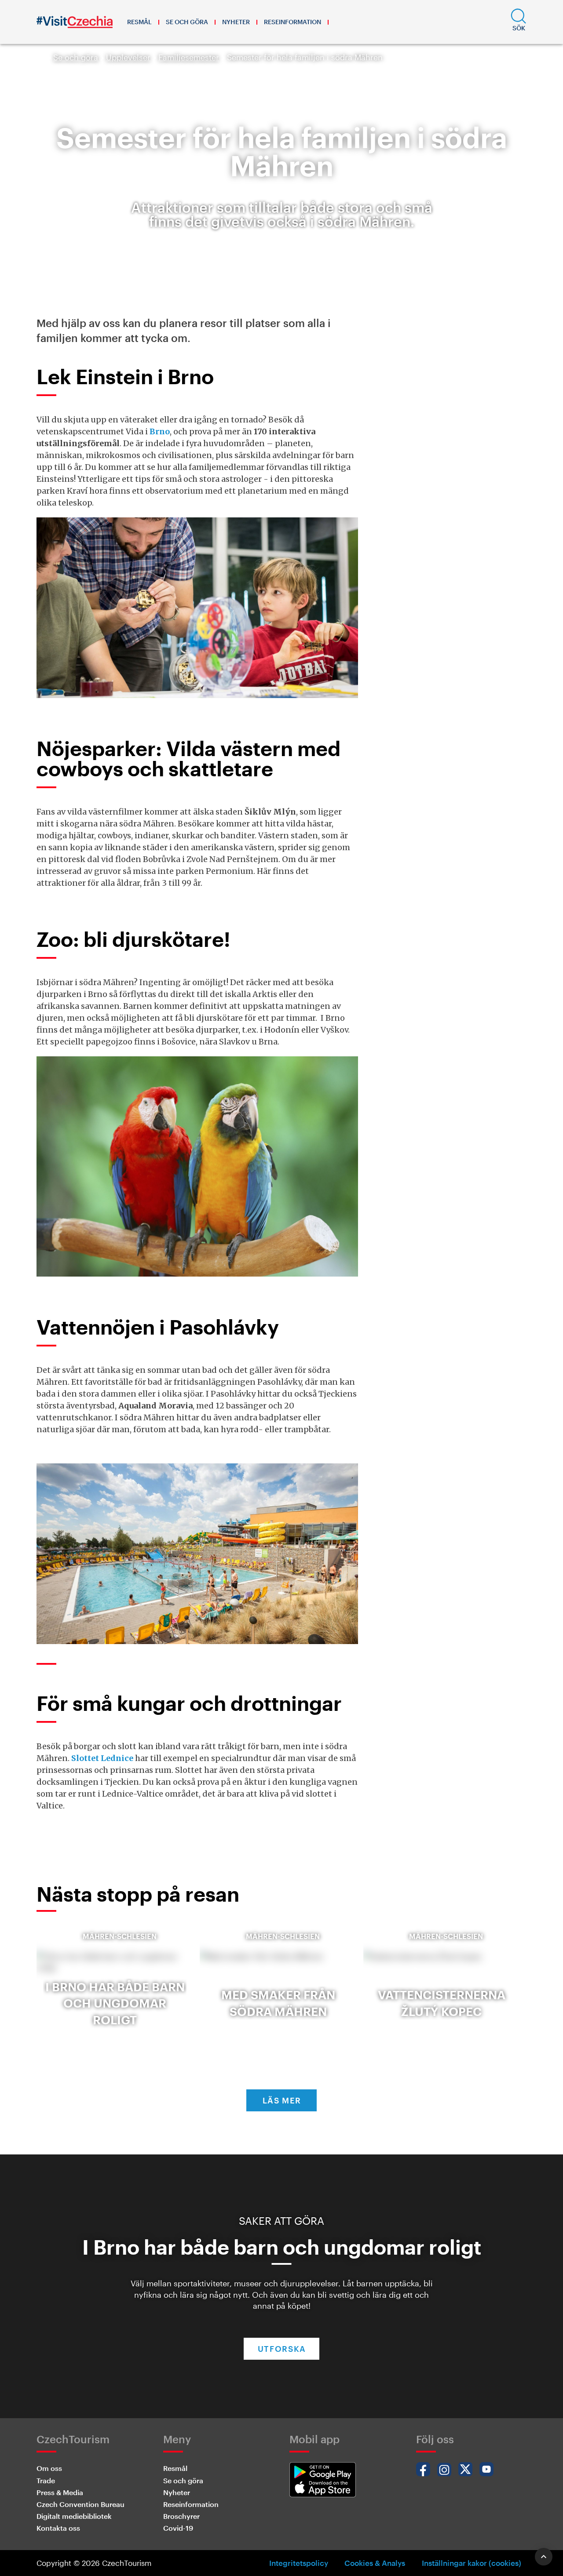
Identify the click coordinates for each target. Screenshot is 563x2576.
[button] (519, 22)
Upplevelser (128, 57)
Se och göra (187, 22)
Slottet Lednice (102, 1758)
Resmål (139, 22)
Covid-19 (178, 2528)
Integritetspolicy (299, 2563)
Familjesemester (189, 57)
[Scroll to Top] (544, 2557)
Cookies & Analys (375, 2563)
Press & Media (60, 2492)
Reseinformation (292, 22)
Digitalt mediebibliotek (74, 2516)
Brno (160, 431)
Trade (46, 2480)
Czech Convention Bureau (80, 2504)
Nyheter (236, 22)
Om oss (49, 2468)
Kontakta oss (58, 2528)
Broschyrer (181, 2516)
